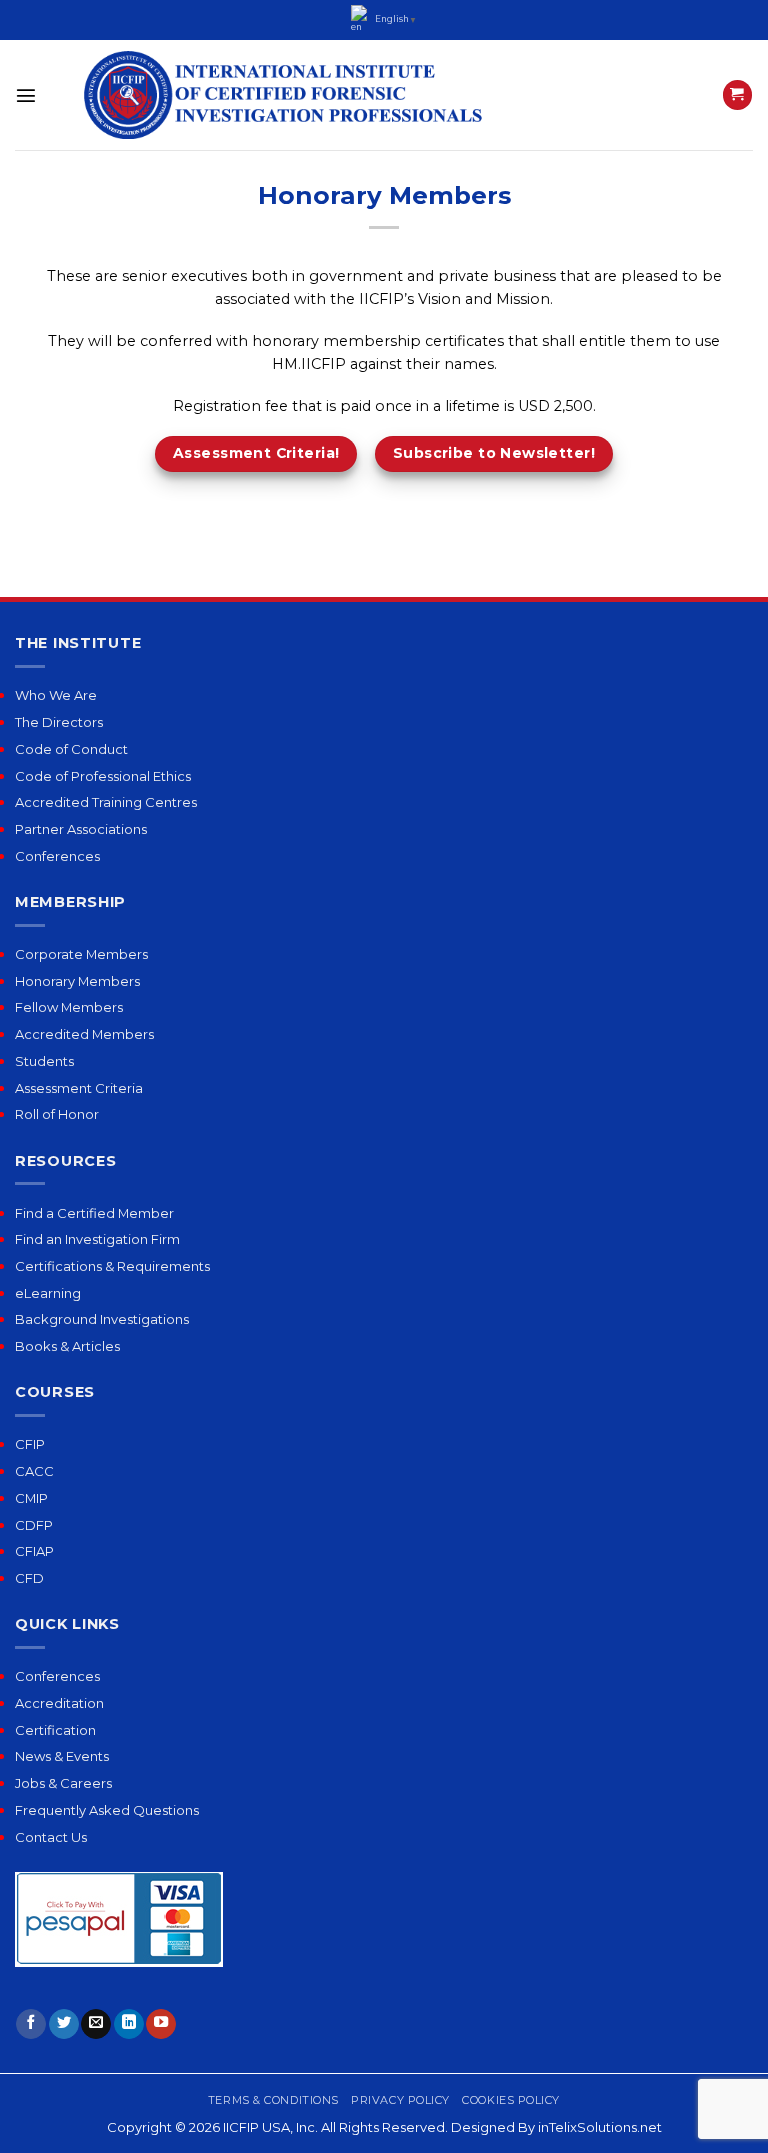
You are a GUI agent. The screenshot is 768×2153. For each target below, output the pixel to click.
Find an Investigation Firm (97, 1239)
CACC (34, 1471)
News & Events (62, 1756)
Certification (55, 1730)
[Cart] (737, 95)
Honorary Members (77, 981)
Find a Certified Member (94, 1213)
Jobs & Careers (63, 1783)
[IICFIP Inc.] (284, 95)
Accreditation (59, 1703)
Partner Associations (81, 829)
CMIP (31, 1498)
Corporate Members (81, 954)
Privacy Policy (400, 2100)
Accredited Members (84, 1034)
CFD (29, 1578)
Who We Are (56, 695)
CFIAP (34, 1551)
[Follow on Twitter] (64, 2024)
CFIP (30, 1444)
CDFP (34, 1525)
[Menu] (26, 95)
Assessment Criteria (79, 1088)
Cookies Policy (511, 2100)
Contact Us (51, 1837)
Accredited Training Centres (106, 802)
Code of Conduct (71, 749)
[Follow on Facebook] (31, 2024)
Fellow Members (69, 1007)
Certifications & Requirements (112, 1266)
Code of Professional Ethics (103, 776)
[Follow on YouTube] (161, 2024)
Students (44, 1061)
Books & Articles (67, 1346)
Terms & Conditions (273, 2100)
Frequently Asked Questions (107, 1810)
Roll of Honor (57, 1114)
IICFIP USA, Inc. (270, 2127)
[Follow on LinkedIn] (129, 2024)
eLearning (48, 1293)
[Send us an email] (96, 2024)
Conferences (57, 856)
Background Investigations (102, 1319)
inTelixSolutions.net (600, 2127)
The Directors (59, 722)
